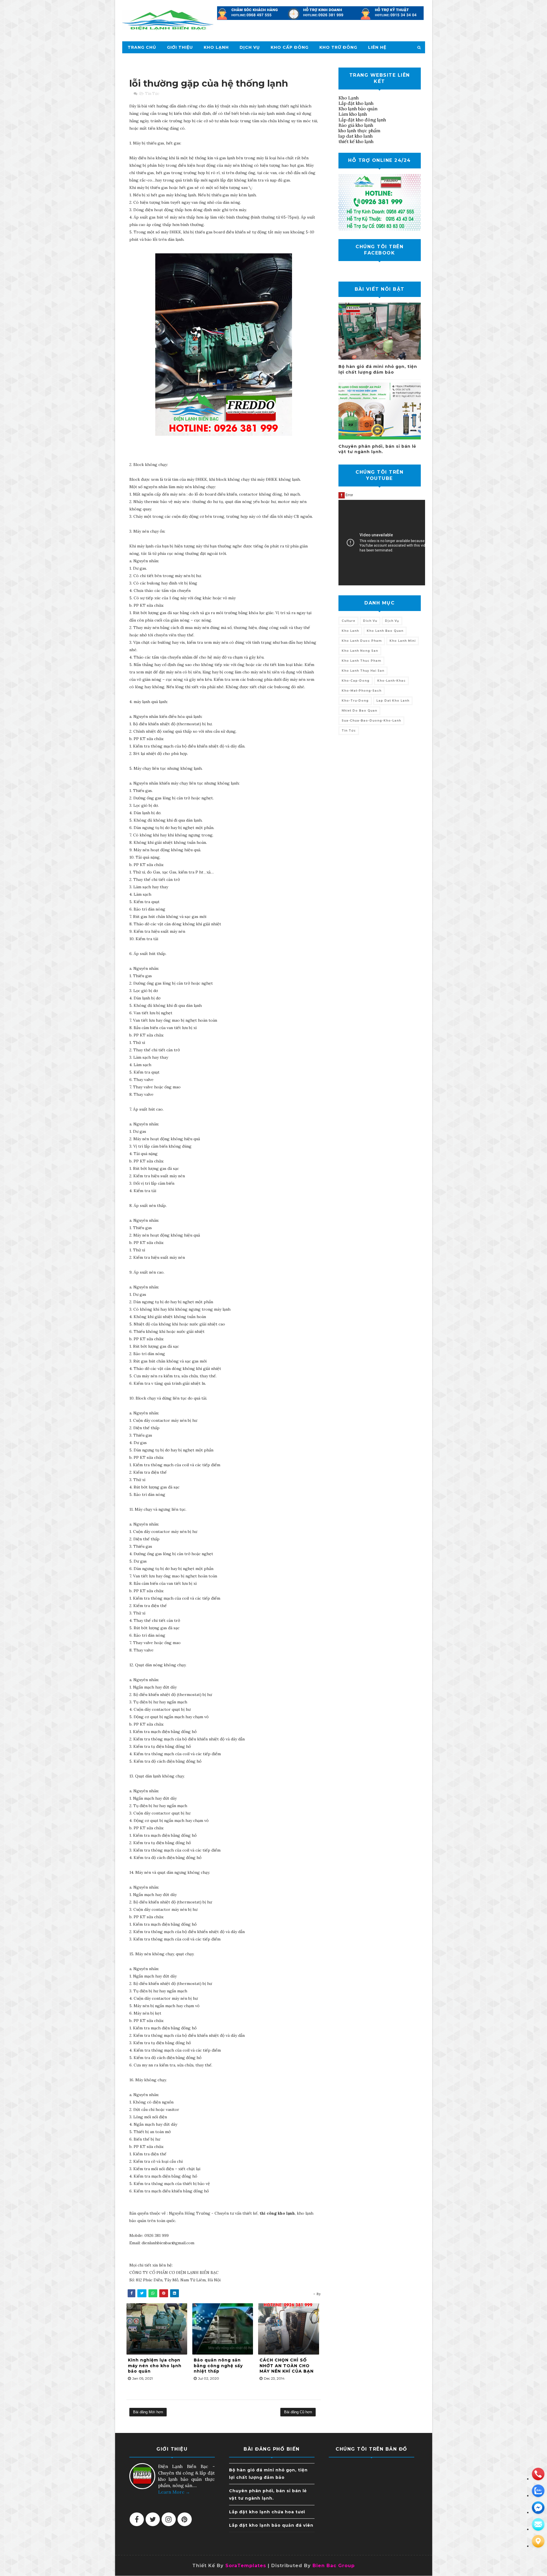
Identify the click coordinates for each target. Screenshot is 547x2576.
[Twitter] (153, 2519)
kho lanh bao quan (385, 631)
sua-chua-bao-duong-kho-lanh (371, 721)
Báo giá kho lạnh (356, 125)
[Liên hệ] (538, 2541)
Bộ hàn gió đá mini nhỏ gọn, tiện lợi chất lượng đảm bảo (378, 369)
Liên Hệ (377, 47)
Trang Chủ (142, 47)
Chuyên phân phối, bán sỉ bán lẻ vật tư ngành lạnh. (377, 449)
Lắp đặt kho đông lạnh (362, 120)
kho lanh (350, 631)
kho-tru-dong (355, 701)
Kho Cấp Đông (290, 47)
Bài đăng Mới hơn (148, 2412)
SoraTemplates (246, 2566)
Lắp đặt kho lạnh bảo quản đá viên (271, 2525)
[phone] (538, 2474)
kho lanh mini (403, 641)
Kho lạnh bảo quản (358, 109)
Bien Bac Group (334, 2566)
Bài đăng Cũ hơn (298, 2412)
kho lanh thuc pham (361, 661)
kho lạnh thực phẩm (359, 131)
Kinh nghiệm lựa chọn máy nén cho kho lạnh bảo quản (155, 2366)
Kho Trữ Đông (338, 47)
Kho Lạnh (216, 47)
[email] (538, 2508)
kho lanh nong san (360, 651)
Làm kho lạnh (353, 114)
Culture (348, 621)
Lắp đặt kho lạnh (356, 103)
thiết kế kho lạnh (356, 141)
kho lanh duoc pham (362, 641)
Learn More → (174, 2492)
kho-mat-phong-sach (362, 691)
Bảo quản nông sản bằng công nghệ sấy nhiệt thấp (218, 2366)
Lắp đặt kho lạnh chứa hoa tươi (267, 2512)
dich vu (370, 621)
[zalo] (538, 2491)
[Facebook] (137, 2519)
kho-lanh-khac (391, 681)
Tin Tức (152, 94)
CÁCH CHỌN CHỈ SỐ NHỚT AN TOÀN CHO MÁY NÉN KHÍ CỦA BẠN (287, 2366)
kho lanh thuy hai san (363, 671)
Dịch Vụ (250, 47)
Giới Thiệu (180, 47)
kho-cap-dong (356, 681)
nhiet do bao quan (359, 711)
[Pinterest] (185, 2519)
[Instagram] (169, 2519)
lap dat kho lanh (356, 136)
